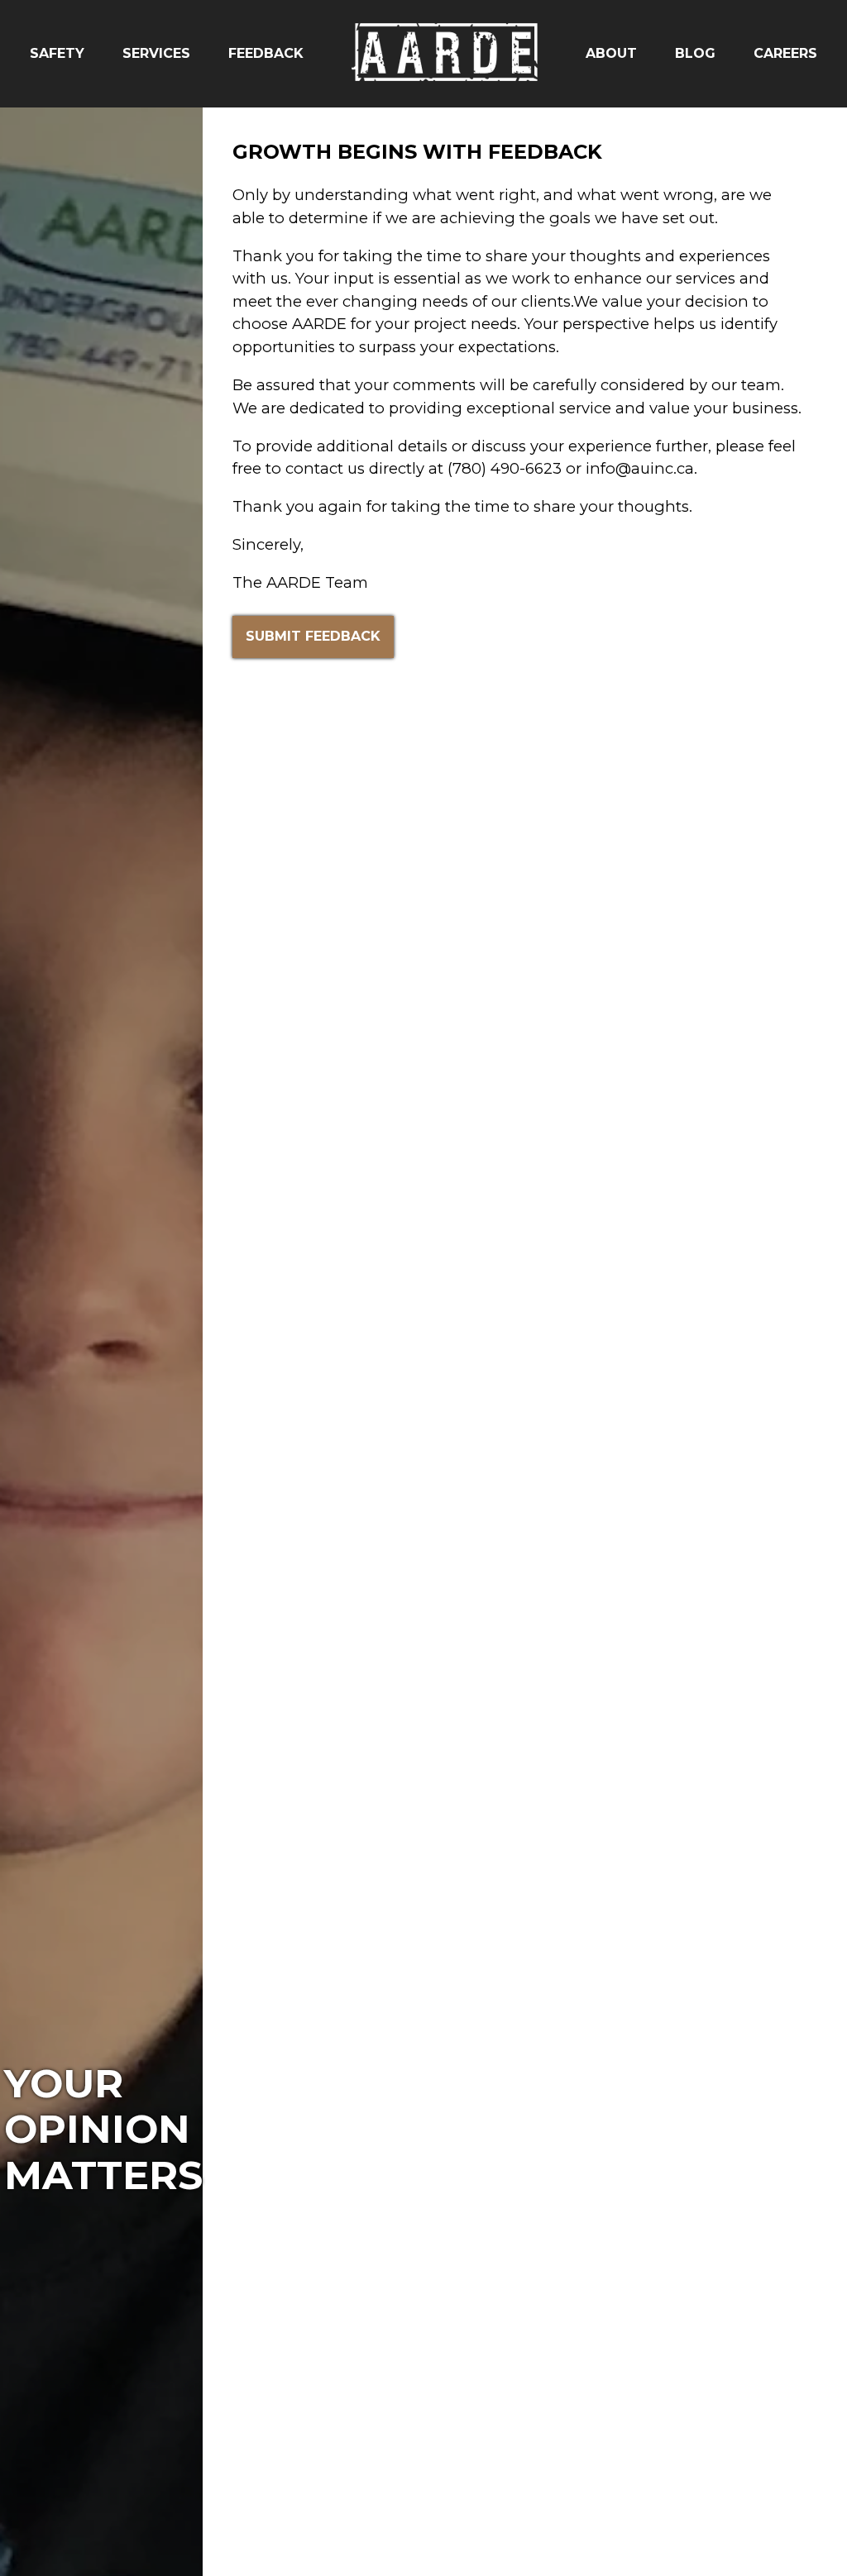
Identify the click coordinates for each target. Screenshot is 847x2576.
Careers (785, 53)
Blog (695, 53)
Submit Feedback (313, 636)
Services (156, 53)
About (611, 53)
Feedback (266, 53)
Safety (57, 53)
